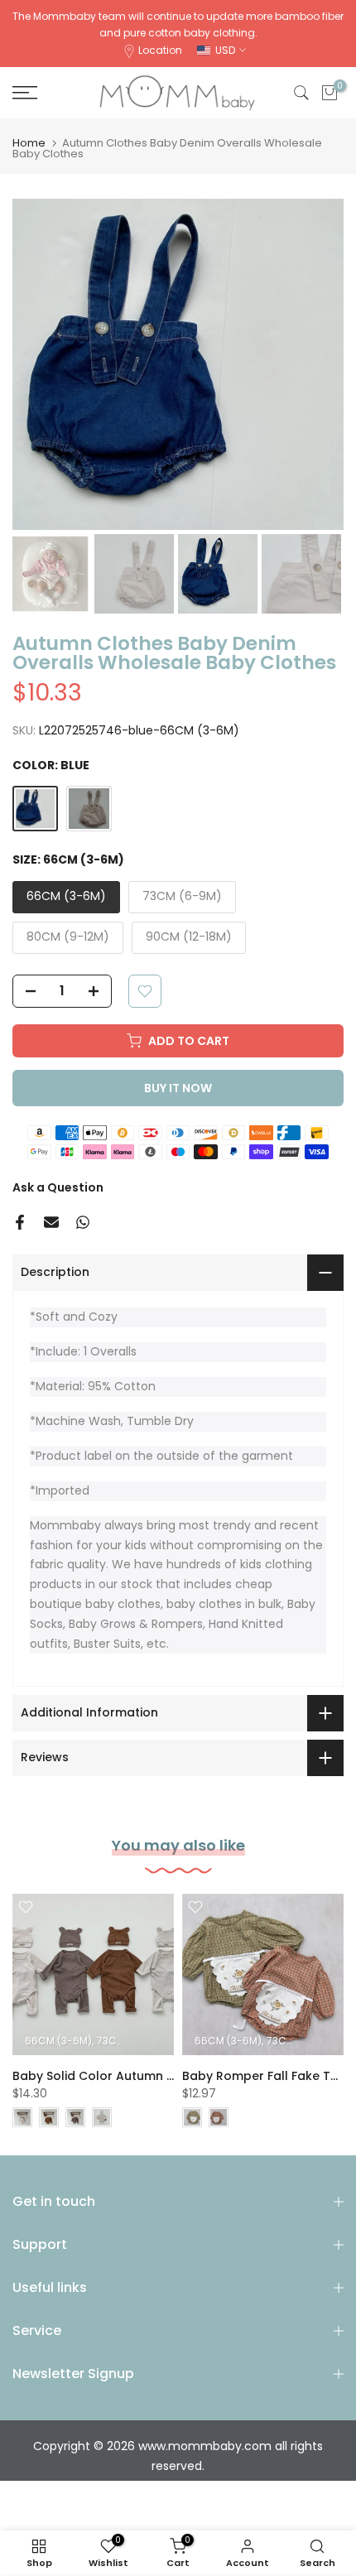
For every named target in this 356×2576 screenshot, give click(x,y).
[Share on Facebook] (20, 1222)
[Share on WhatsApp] (83, 1222)
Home (29, 143)
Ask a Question (58, 1187)
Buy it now (178, 1088)
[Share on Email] (51, 1222)
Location (160, 50)
